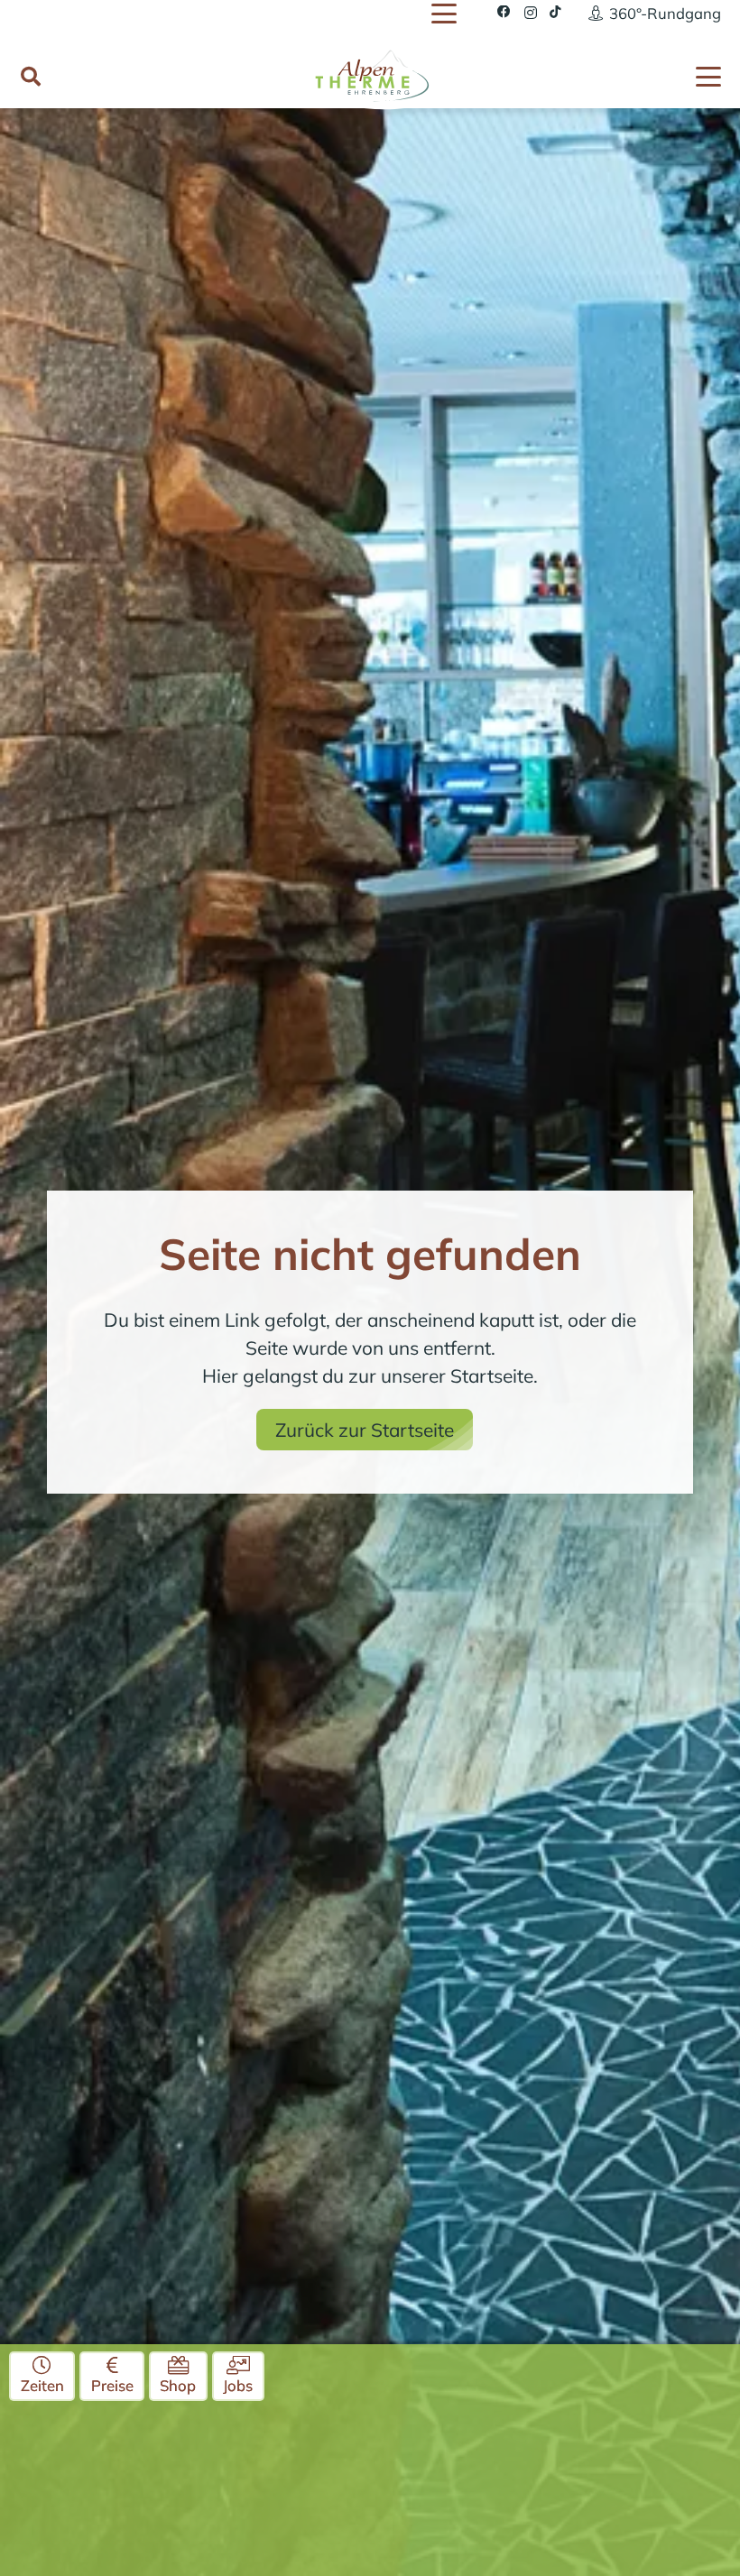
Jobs (238, 2385)
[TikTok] (555, 12)
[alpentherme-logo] (370, 74)
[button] (444, 14)
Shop (178, 2385)
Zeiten (42, 2385)
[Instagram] (531, 13)
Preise (112, 2385)
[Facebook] (504, 12)
